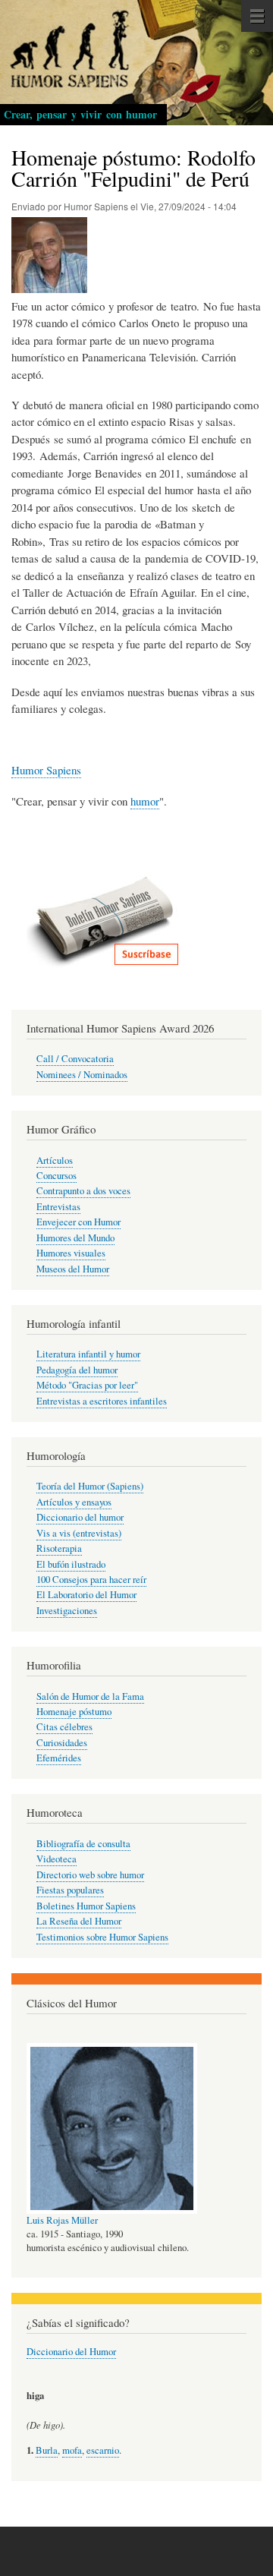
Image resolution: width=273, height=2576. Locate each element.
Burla (47, 2450)
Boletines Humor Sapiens (86, 1906)
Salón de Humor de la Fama (90, 1696)
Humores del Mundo (75, 1238)
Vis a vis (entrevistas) (79, 1533)
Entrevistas (58, 1207)
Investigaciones (67, 1611)
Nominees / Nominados (82, 1075)
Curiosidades (62, 1743)
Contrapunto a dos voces (83, 1191)
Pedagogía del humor (77, 1370)
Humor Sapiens (46, 770)
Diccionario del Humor (71, 2352)
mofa (72, 2450)
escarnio (103, 2450)
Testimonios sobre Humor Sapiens (102, 1937)
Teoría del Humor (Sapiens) (90, 1486)
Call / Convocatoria (75, 1059)
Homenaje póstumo (74, 1712)
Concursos (56, 1176)
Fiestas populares (70, 1890)
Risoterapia (59, 1548)
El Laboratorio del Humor (86, 1595)
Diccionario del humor (80, 1517)
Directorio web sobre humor (90, 1875)
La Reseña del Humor (79, 1921)
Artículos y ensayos (74, 1502)
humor (145, 801)
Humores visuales (71, 1253)
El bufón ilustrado (71, 1564)
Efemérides (59, 1758)
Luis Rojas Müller (62, 2220)
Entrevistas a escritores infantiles (102, 1401)
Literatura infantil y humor (88, 1354)
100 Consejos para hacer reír (91, 1580)
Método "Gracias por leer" (87, 1385)
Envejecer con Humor (78, 1222)
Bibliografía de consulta (83, 1844)
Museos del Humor (73, 1269)
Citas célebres (64, 1727)
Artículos (55, 1160)
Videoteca (56, 1859)
